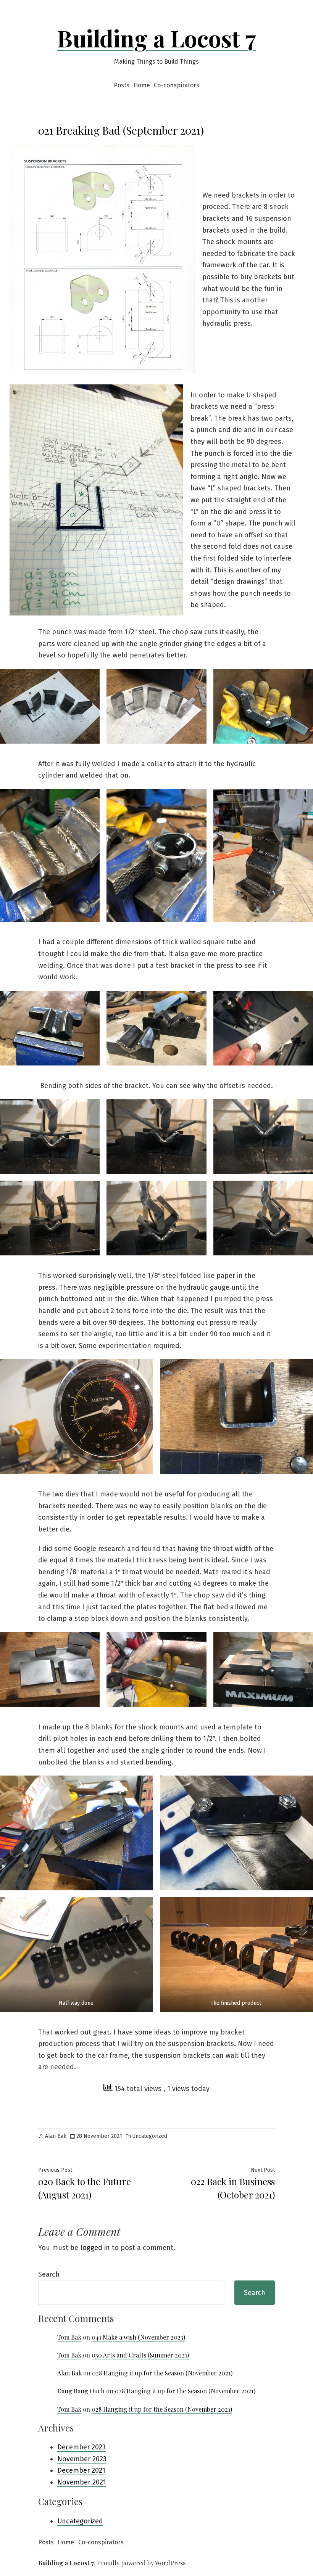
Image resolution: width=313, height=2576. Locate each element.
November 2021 (82, 2482)
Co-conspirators (177, 85)
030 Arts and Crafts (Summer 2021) (140, 2355)
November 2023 (82, 2459)
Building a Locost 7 (156, 38)
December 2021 (81, 2470)
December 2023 (81, 2447)
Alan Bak (56, 2136)
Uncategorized (150, 2136)
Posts (122, 85)
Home (142, 85)
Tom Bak (69, 2337)
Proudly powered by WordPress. (142, 2563)
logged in (95, 2248)
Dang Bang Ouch (81, 2391)
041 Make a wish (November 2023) (138, 2337)
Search (49, 2274)
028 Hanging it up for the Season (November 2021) (162, 2373)
